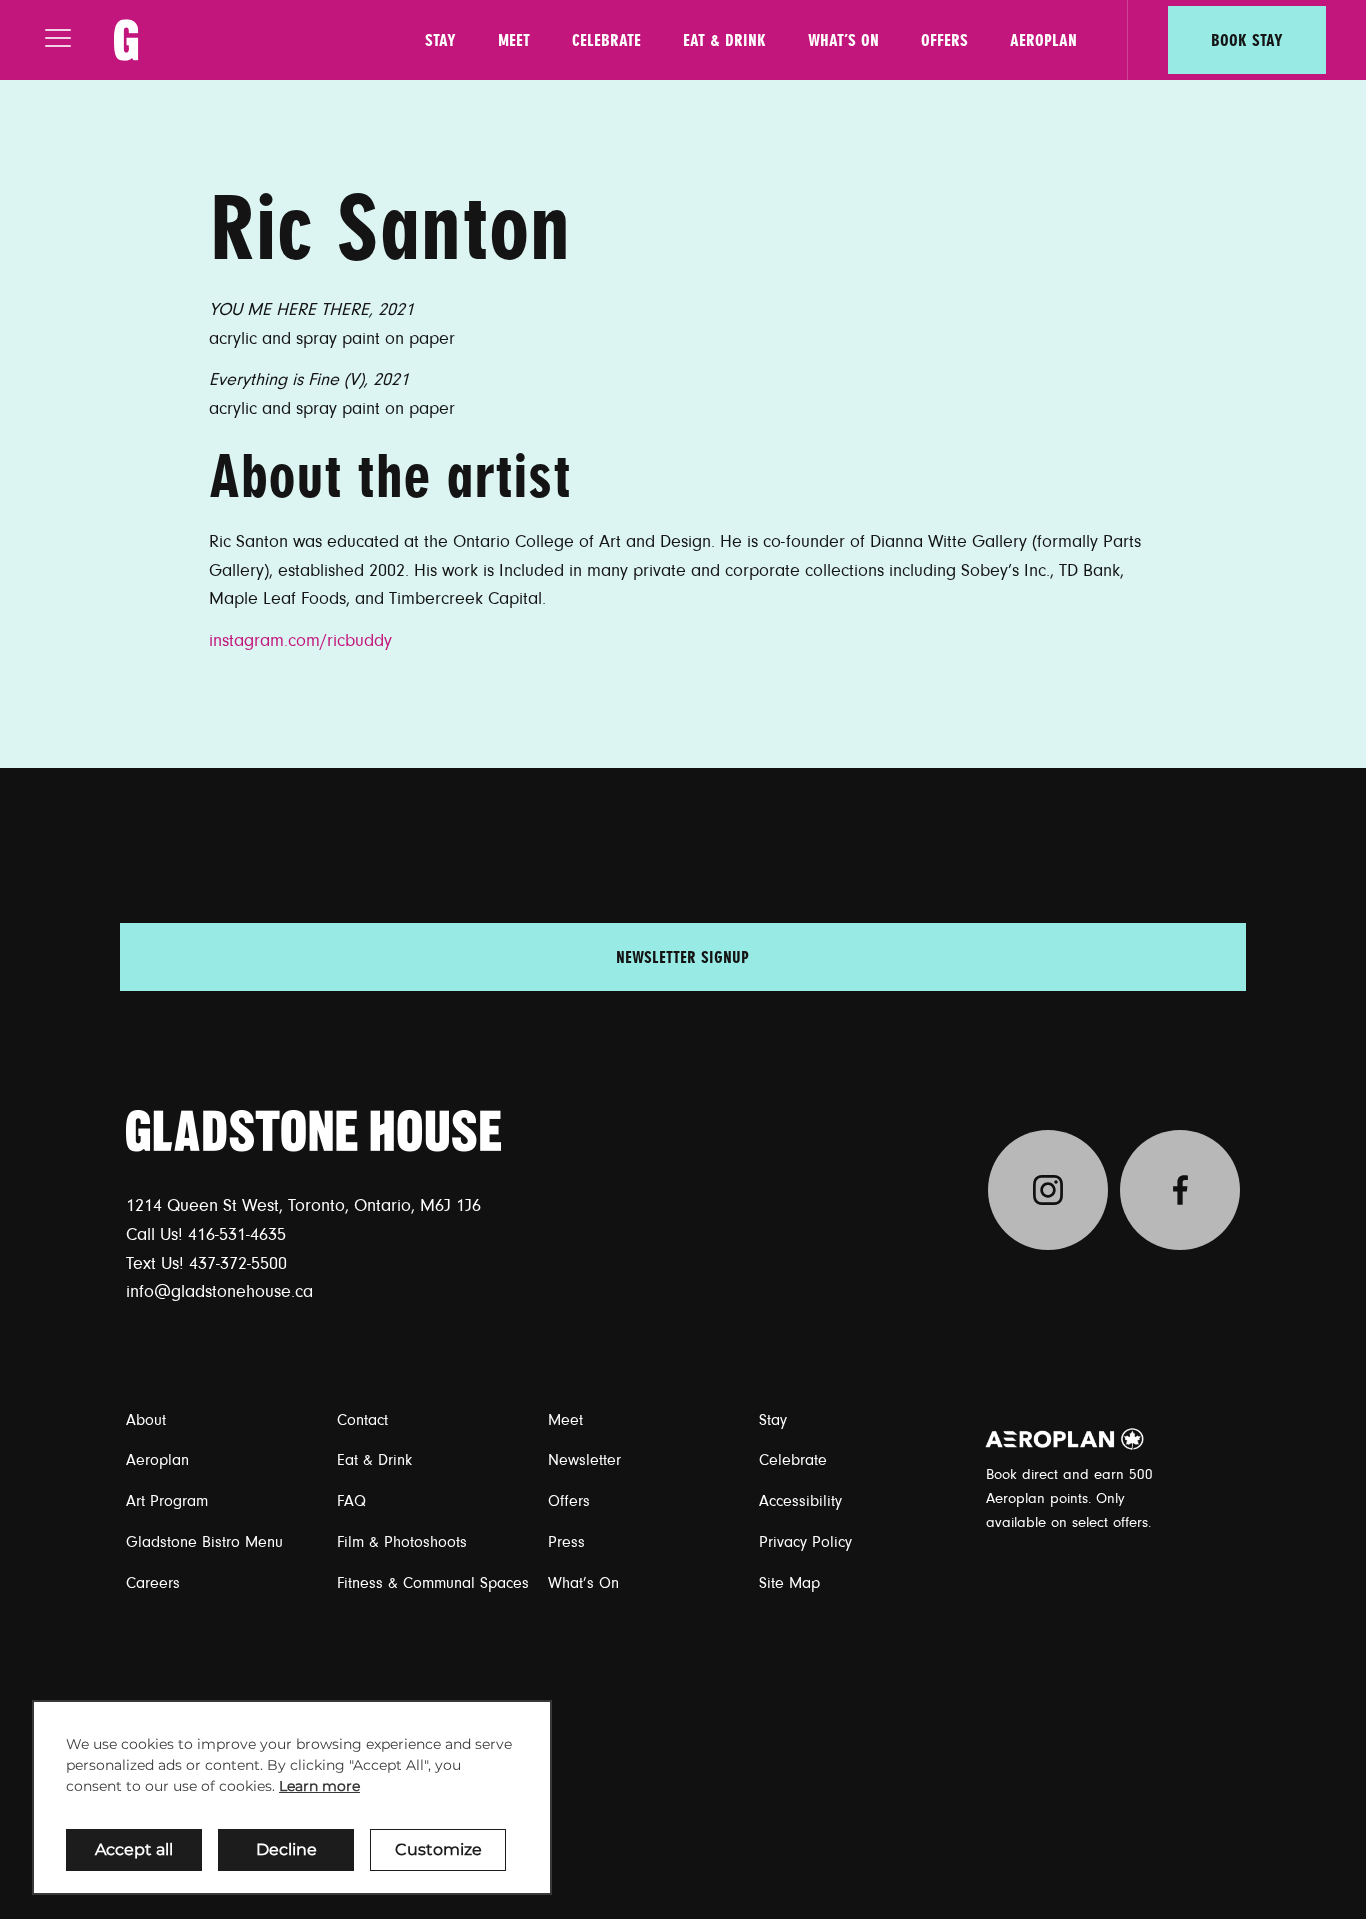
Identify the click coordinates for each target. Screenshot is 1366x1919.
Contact (362, 1420)
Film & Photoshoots (402, 1542)
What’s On (843, 40)
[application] (292, 1797)
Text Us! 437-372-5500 (206, 1264)
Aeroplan (1043, 40)
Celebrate (606, 40)
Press (566, 1542)
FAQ (351, 1501)
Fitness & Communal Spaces (433, 1583)
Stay (440, 40)
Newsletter (584, 1460)
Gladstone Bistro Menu (204, 1542)
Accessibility (800, 1501)
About (146, 1420)
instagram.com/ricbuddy (300, 641)
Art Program (167, 1501)
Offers (944, 40)
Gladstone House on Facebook (1180, 1190)
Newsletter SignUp (682, 957)
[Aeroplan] (1065, 1439)
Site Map (789, 1583)
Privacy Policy (805, 1542)
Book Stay (1247, 40)
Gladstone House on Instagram (1048, 1190)
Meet (514, 40)
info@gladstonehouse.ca (219, 1292)
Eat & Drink (724, 40)
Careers (153, 1583)
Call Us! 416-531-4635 (206, 1235)
